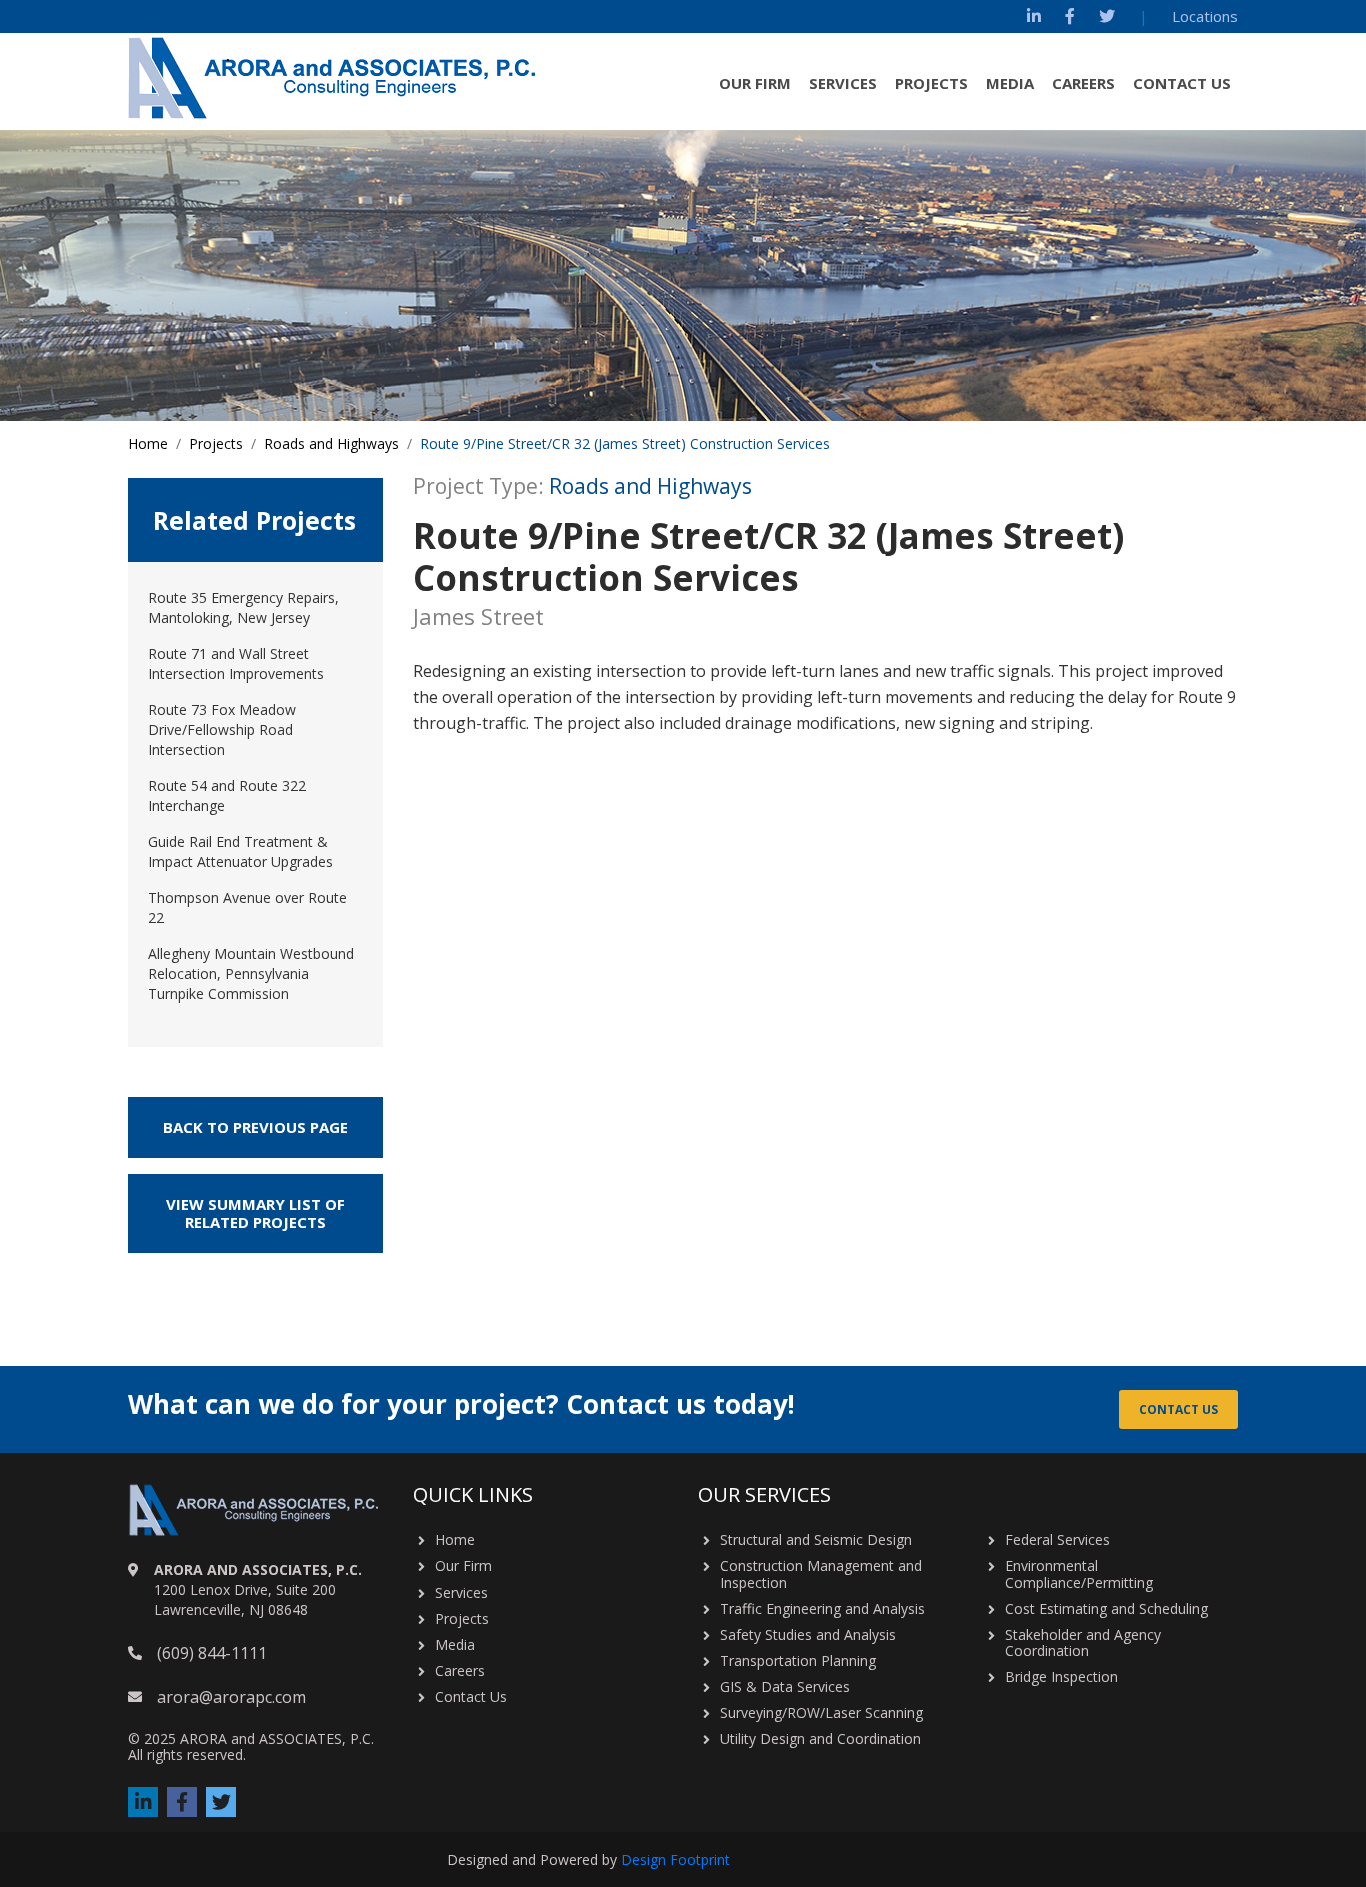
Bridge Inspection (1061, 1677)
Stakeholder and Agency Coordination (1083, 1643)
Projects (931, 83)
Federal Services (1057, 1540)
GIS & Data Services (785, 1687)
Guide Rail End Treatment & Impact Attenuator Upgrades (240, 851)
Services (843, 83)
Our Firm (755, 83)
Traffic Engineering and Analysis (822, 1609)
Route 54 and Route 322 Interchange (227, 795)
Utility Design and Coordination (820, 1739)
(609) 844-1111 (212, 1653)
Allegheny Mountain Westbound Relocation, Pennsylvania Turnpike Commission (251, 973)
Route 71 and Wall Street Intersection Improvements (236, 663)
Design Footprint (675, 1859)
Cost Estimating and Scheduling (1106, 1609)
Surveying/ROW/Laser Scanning (821, 1713)
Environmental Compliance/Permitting (1079, 1574)
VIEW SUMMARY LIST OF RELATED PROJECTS (255, 1212)
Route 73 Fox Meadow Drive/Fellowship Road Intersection (222, 729)
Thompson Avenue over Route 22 (247, 907)
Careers (1083, 83)
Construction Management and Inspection (821, 1574)
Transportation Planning (798, 1661)
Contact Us (1182, 83)
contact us (1178, 1409)
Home (148, 443)
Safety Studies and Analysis (808, 1635)
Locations (1205, 16)
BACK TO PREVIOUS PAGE (255, 1127)
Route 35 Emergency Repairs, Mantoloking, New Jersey (243, 607)
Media (1010, 83)
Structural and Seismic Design (816, 1540)
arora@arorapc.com (231, 1697)
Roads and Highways (331, 443)
